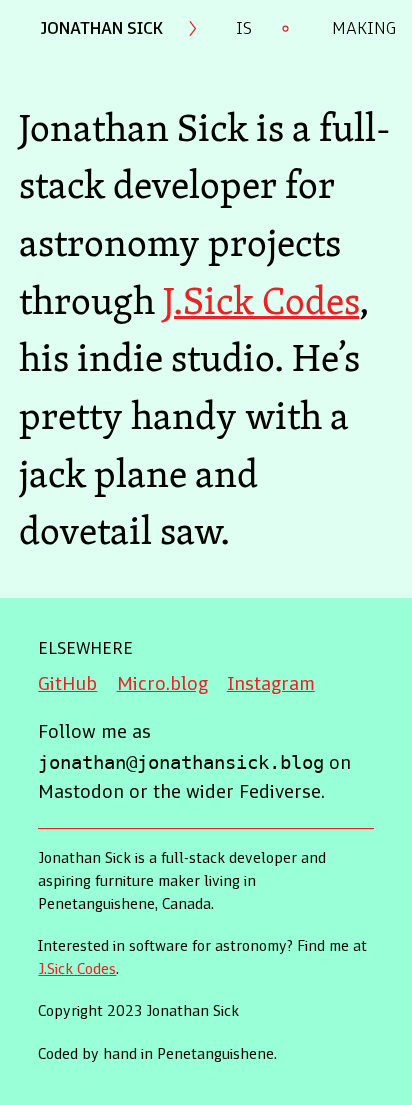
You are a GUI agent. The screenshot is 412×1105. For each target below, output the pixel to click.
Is (244, 29)
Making (364, 29)
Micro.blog (162, 685)
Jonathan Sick (101, 29)
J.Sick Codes (261, 300)
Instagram (271, 685)
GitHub (67, 685)
